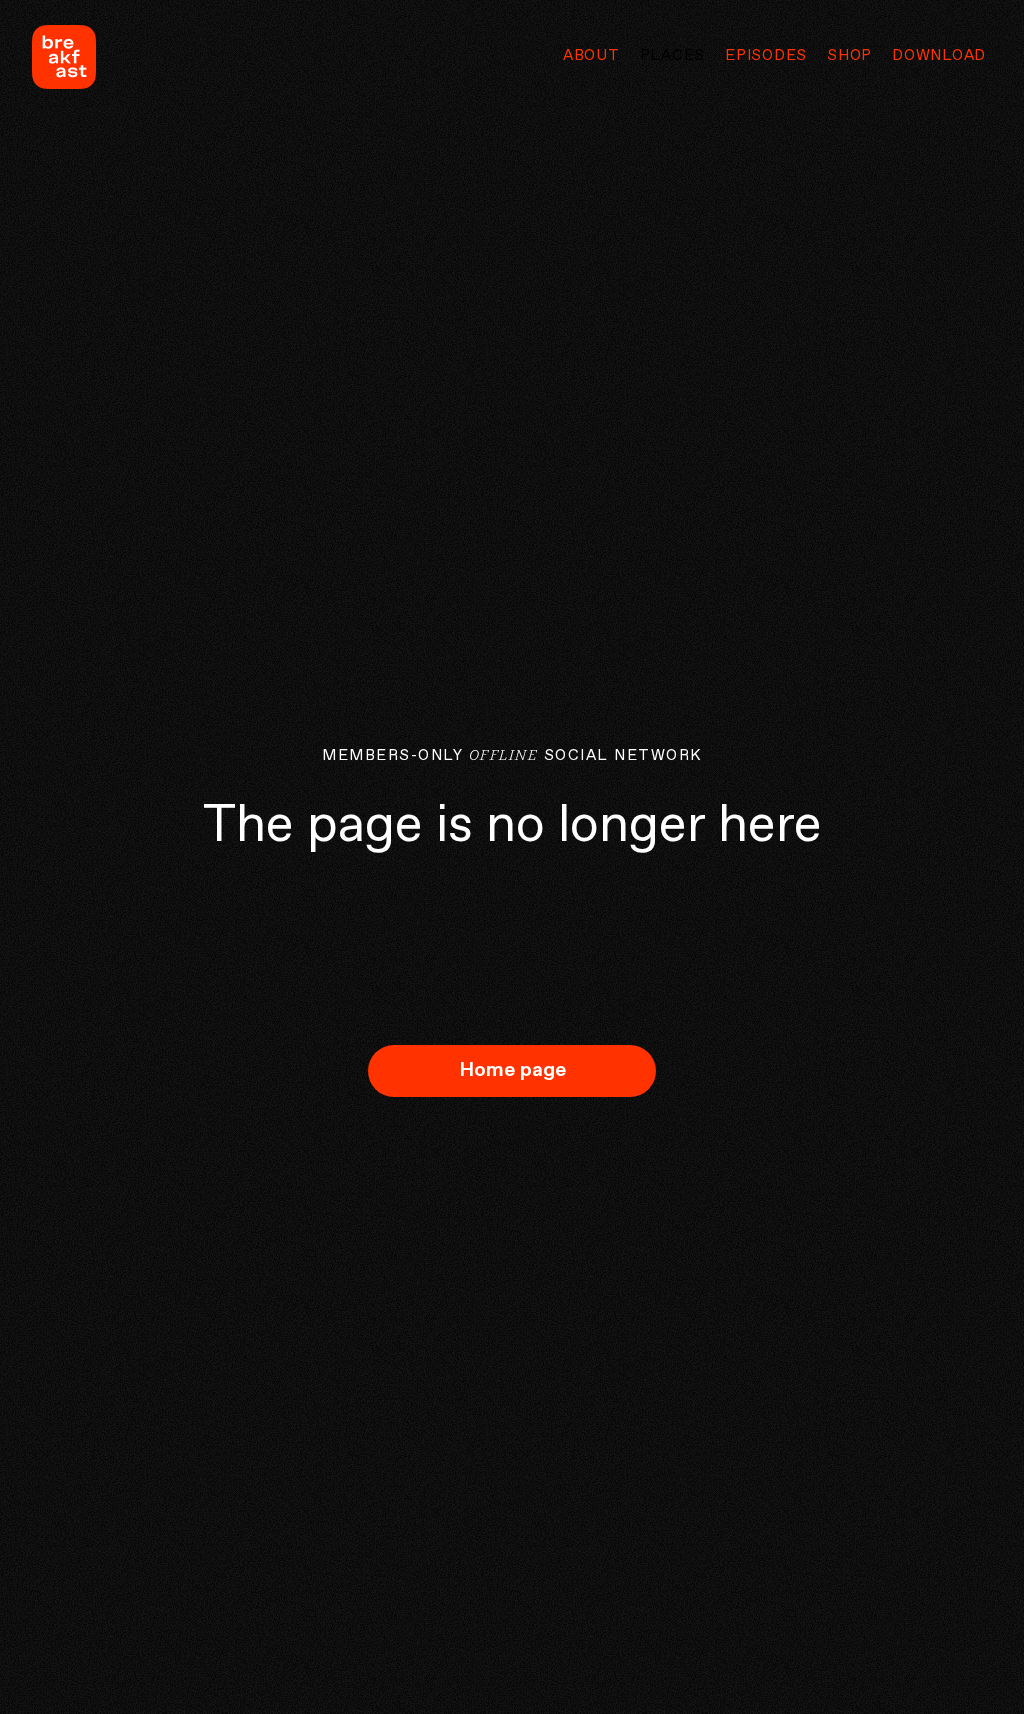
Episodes (766, 56)
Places (673, 56)
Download (939, 56)
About (591, 56)
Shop (849, 56)
